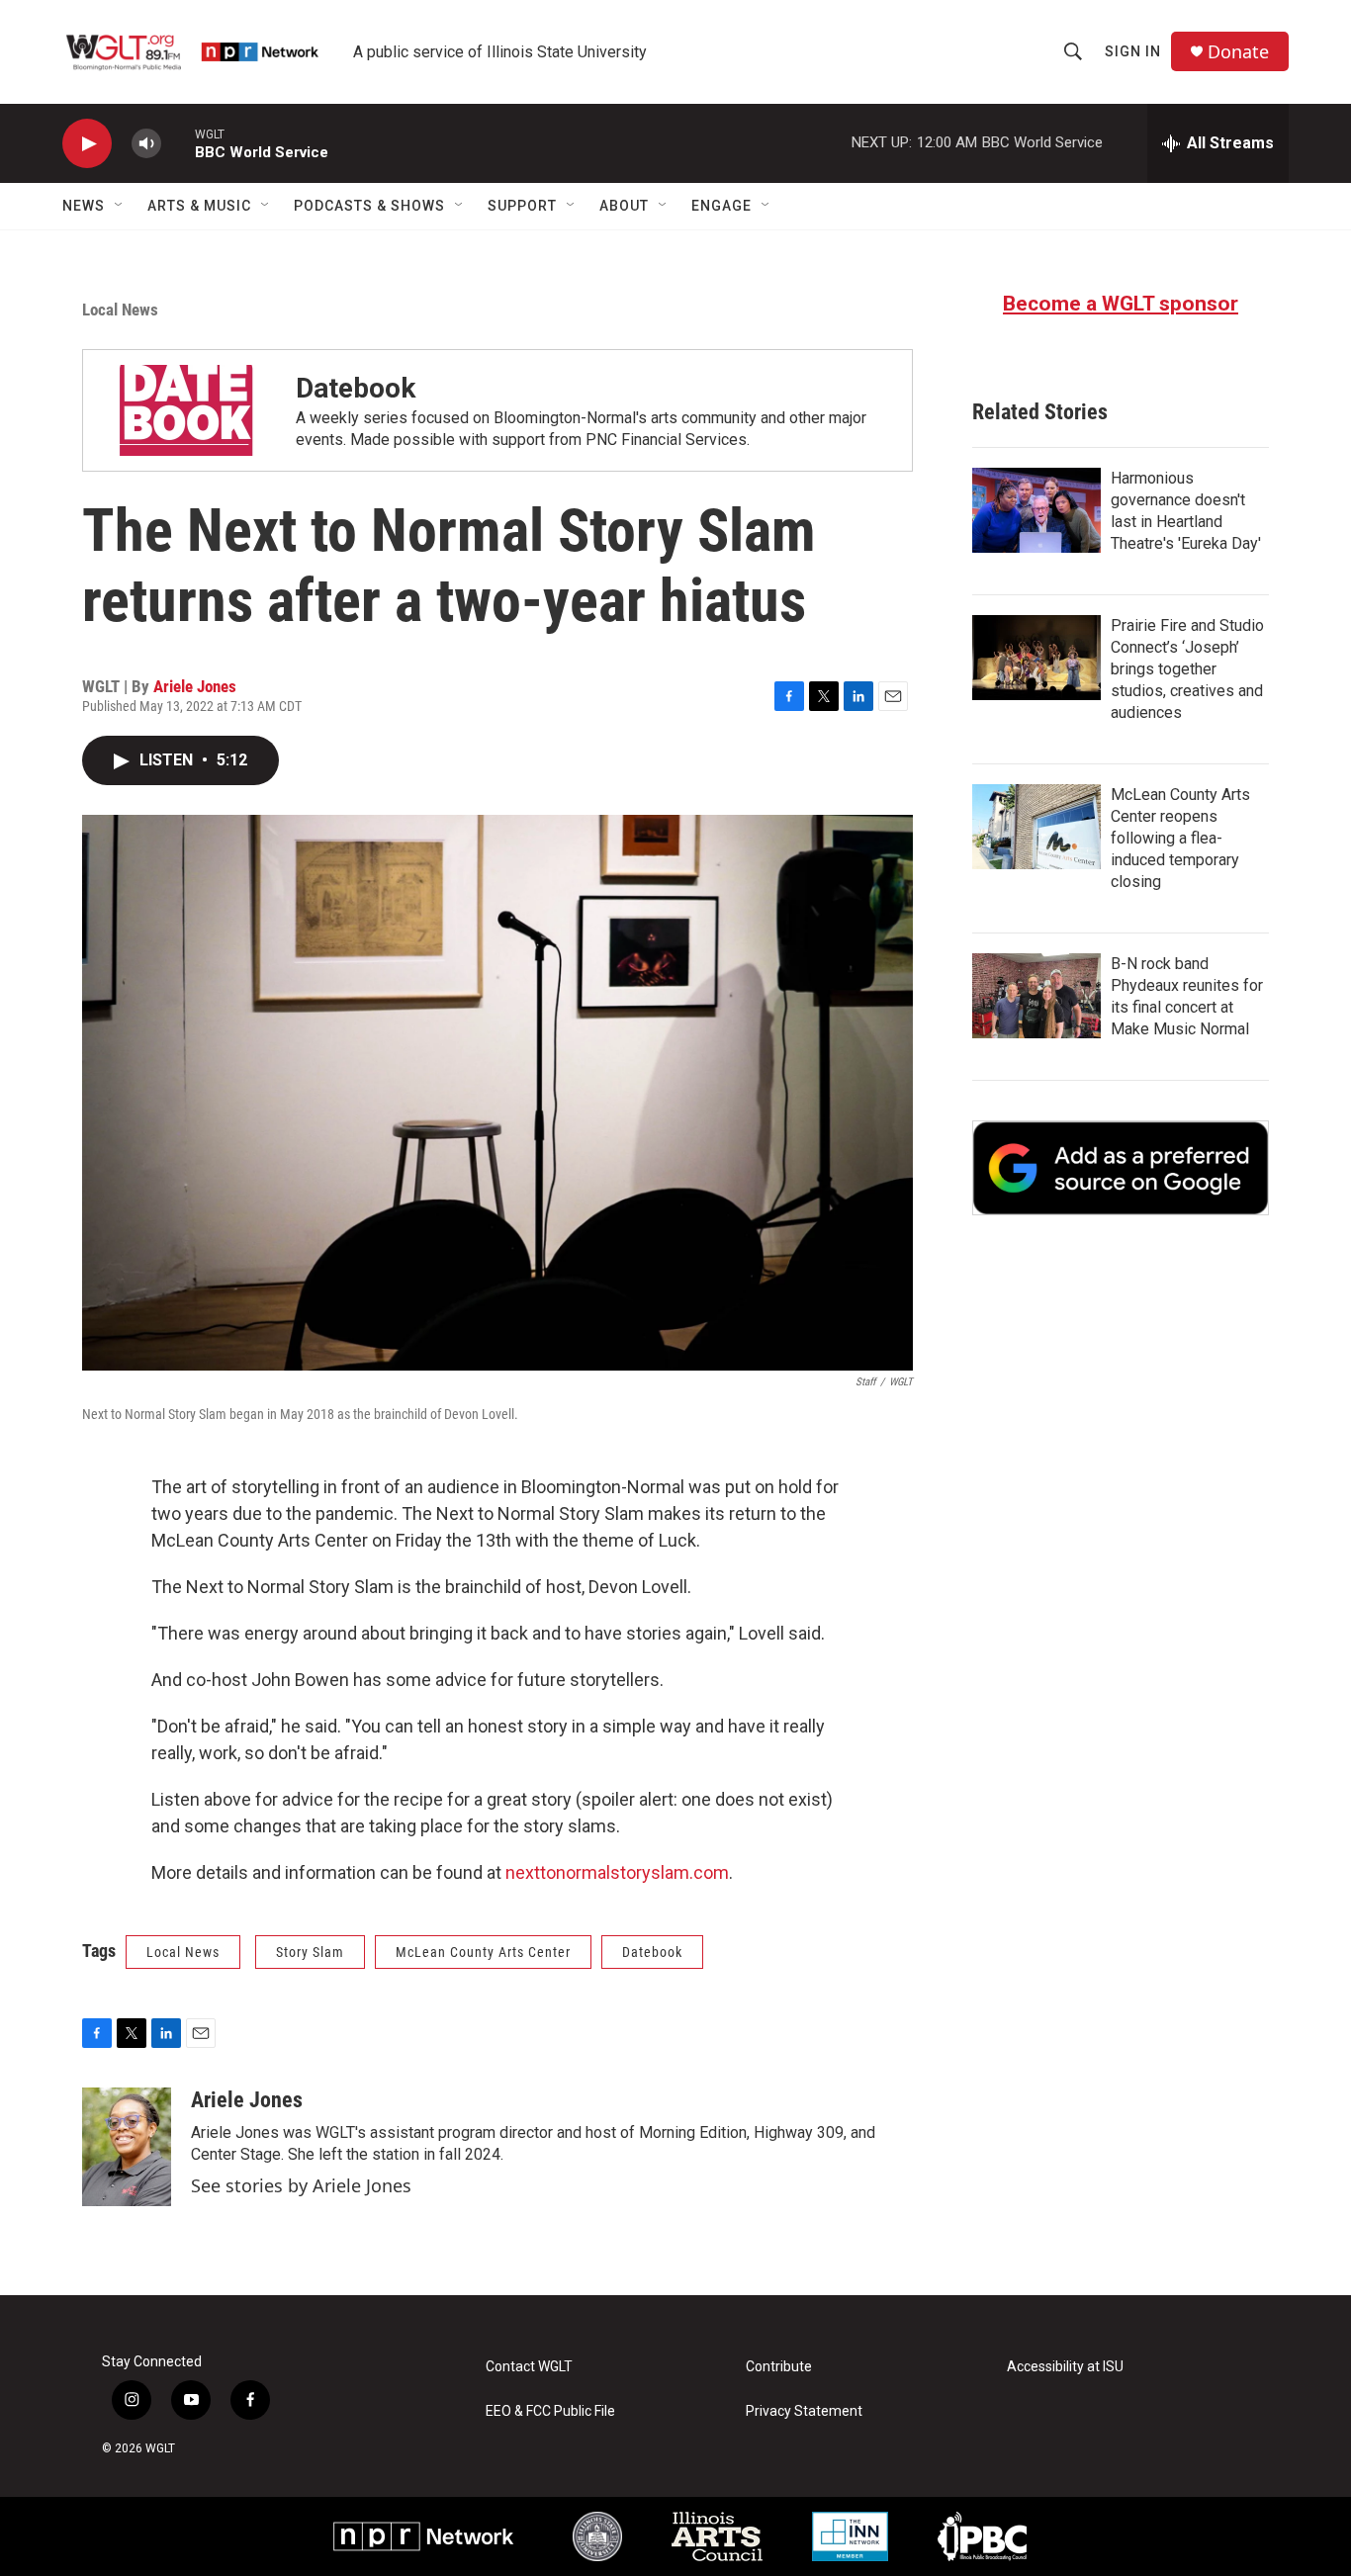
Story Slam (310, 1952)
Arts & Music (199, 206)
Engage (721, 206)
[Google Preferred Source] (1121, 1168)
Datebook (356, 388)
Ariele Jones (195, 686)
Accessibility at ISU (1065, 2367)
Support (522, 206)
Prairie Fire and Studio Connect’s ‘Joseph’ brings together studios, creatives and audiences (1187, 669)
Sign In (1133, 51)
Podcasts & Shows (369, 206)
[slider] (178, 143)
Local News (120, 310)
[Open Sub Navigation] (120, 206)
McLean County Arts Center (483, 1952)
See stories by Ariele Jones (301, 2185)
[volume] (146, 144)
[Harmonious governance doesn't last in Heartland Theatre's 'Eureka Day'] (1036, 510)
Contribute (779, 2367)
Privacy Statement (804, 2411)
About (624, 206)
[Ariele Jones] (127, 2147)
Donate (1238, 52)
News (84, 206)
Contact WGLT (529, 2367)
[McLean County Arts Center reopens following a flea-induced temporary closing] (1036, 827)
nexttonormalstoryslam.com (617, 1872)
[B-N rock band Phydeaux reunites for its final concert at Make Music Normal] (1036, 996)
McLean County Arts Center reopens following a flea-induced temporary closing (1180, 838)
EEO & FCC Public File (550, 2411)
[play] (87, 144)
